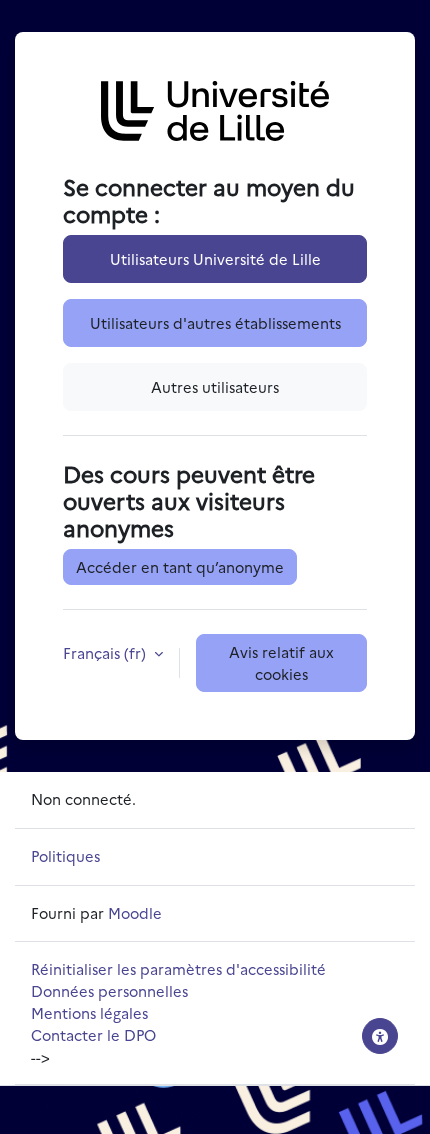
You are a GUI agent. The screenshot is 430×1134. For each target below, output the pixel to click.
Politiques (65, 855)
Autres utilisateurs (215, 386)
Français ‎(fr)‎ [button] (106, 652)
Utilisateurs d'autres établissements (215, 322)
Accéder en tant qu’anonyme (180, 566)
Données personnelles (109, 990)
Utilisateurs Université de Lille (215, 258)
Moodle (135, 912)
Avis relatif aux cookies (281, 662)
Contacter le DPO (93, 1034)
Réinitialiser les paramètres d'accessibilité (178, 968)
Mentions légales (89, 1012)
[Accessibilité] (380, 1036)
